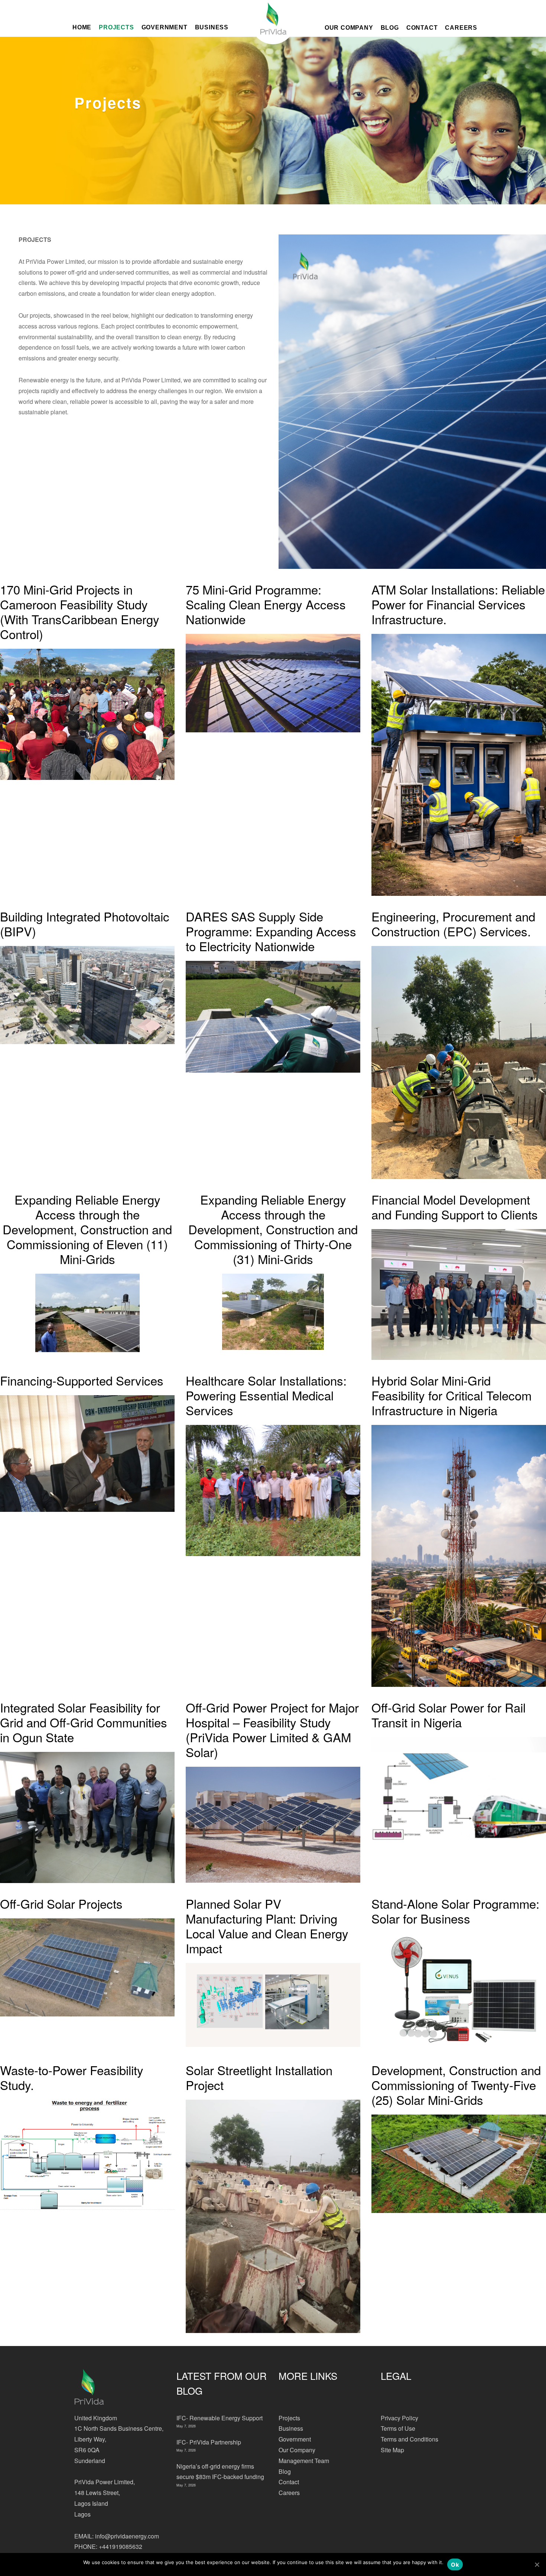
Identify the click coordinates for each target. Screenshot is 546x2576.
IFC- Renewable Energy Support (220, 2418)
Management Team (304, 2461)
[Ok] (537, 2564)
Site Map (392, 2450)
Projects (289, 2418)
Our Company (349, 27)
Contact (422, 27)
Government (295, 2439)
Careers (461, 27)
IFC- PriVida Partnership (209, 2442)
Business (291, 2428)
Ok (455, 2565)
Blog (390, 27)
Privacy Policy (399, 2418)
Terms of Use (398, 2428)
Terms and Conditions (409, 2439)
